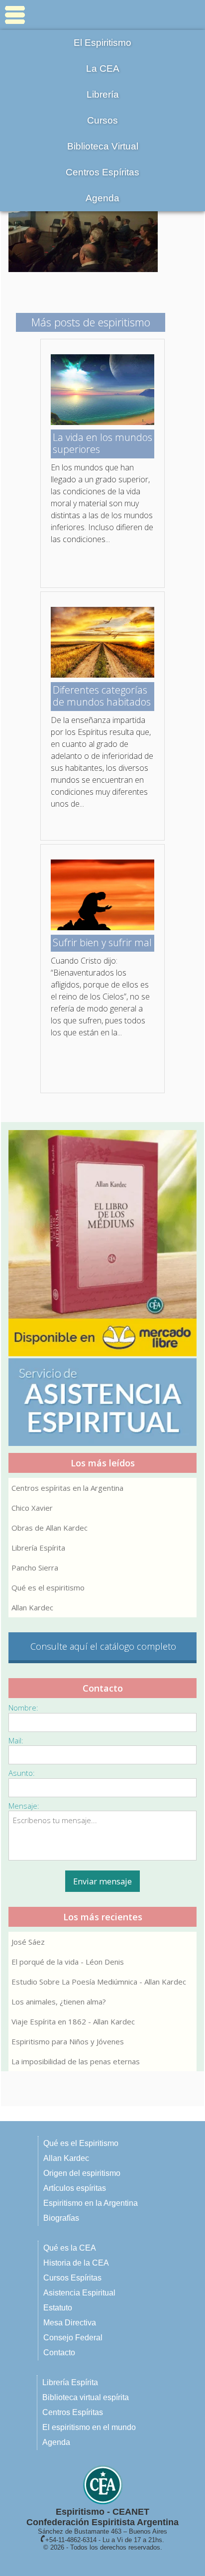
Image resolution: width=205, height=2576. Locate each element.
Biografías (61, 2218)
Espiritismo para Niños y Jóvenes (68, 2041)
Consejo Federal (73, 2338)
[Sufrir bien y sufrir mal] (102, 927)
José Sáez (28, 1942)
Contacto (59, 2353)
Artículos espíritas (75, 2188)
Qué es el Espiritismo (81, 2143)
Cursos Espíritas (72, 2278)
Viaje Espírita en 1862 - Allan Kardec (73, 2021)
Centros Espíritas (102, 172)
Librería (103, 94)
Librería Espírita (38, 1548)
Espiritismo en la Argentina (91, 2203)
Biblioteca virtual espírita (86, 2397)
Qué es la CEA (70, 2248)
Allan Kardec (32, 1607)
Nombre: (23, 1708)
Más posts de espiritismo (91, 322)
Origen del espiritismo (82, 2173)
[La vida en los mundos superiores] (102, 422)
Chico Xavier (32, 1508)
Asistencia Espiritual (79, 2293)
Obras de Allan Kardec (50, 1528)
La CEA (103, 69)
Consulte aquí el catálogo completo (103, 1646)
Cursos (102, 120)
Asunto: (22, 1773)
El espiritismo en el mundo (89, 2427)
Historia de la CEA (76, 2263)
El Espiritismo (102, 43)
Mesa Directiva (70, 2323)
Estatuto (58, 2308)
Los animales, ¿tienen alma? (59, 2002)
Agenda (102, 198)
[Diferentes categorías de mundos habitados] (102, 675)
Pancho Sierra (35, 1568)
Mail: (16, 1740)
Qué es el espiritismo (48, 1587)
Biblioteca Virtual (103, 146)
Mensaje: (24, 1806)
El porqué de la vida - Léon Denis (68, 1962)
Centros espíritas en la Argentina (67, 1488)
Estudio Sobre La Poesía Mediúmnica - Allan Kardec (99, 1982)
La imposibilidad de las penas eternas (76, 2061)
